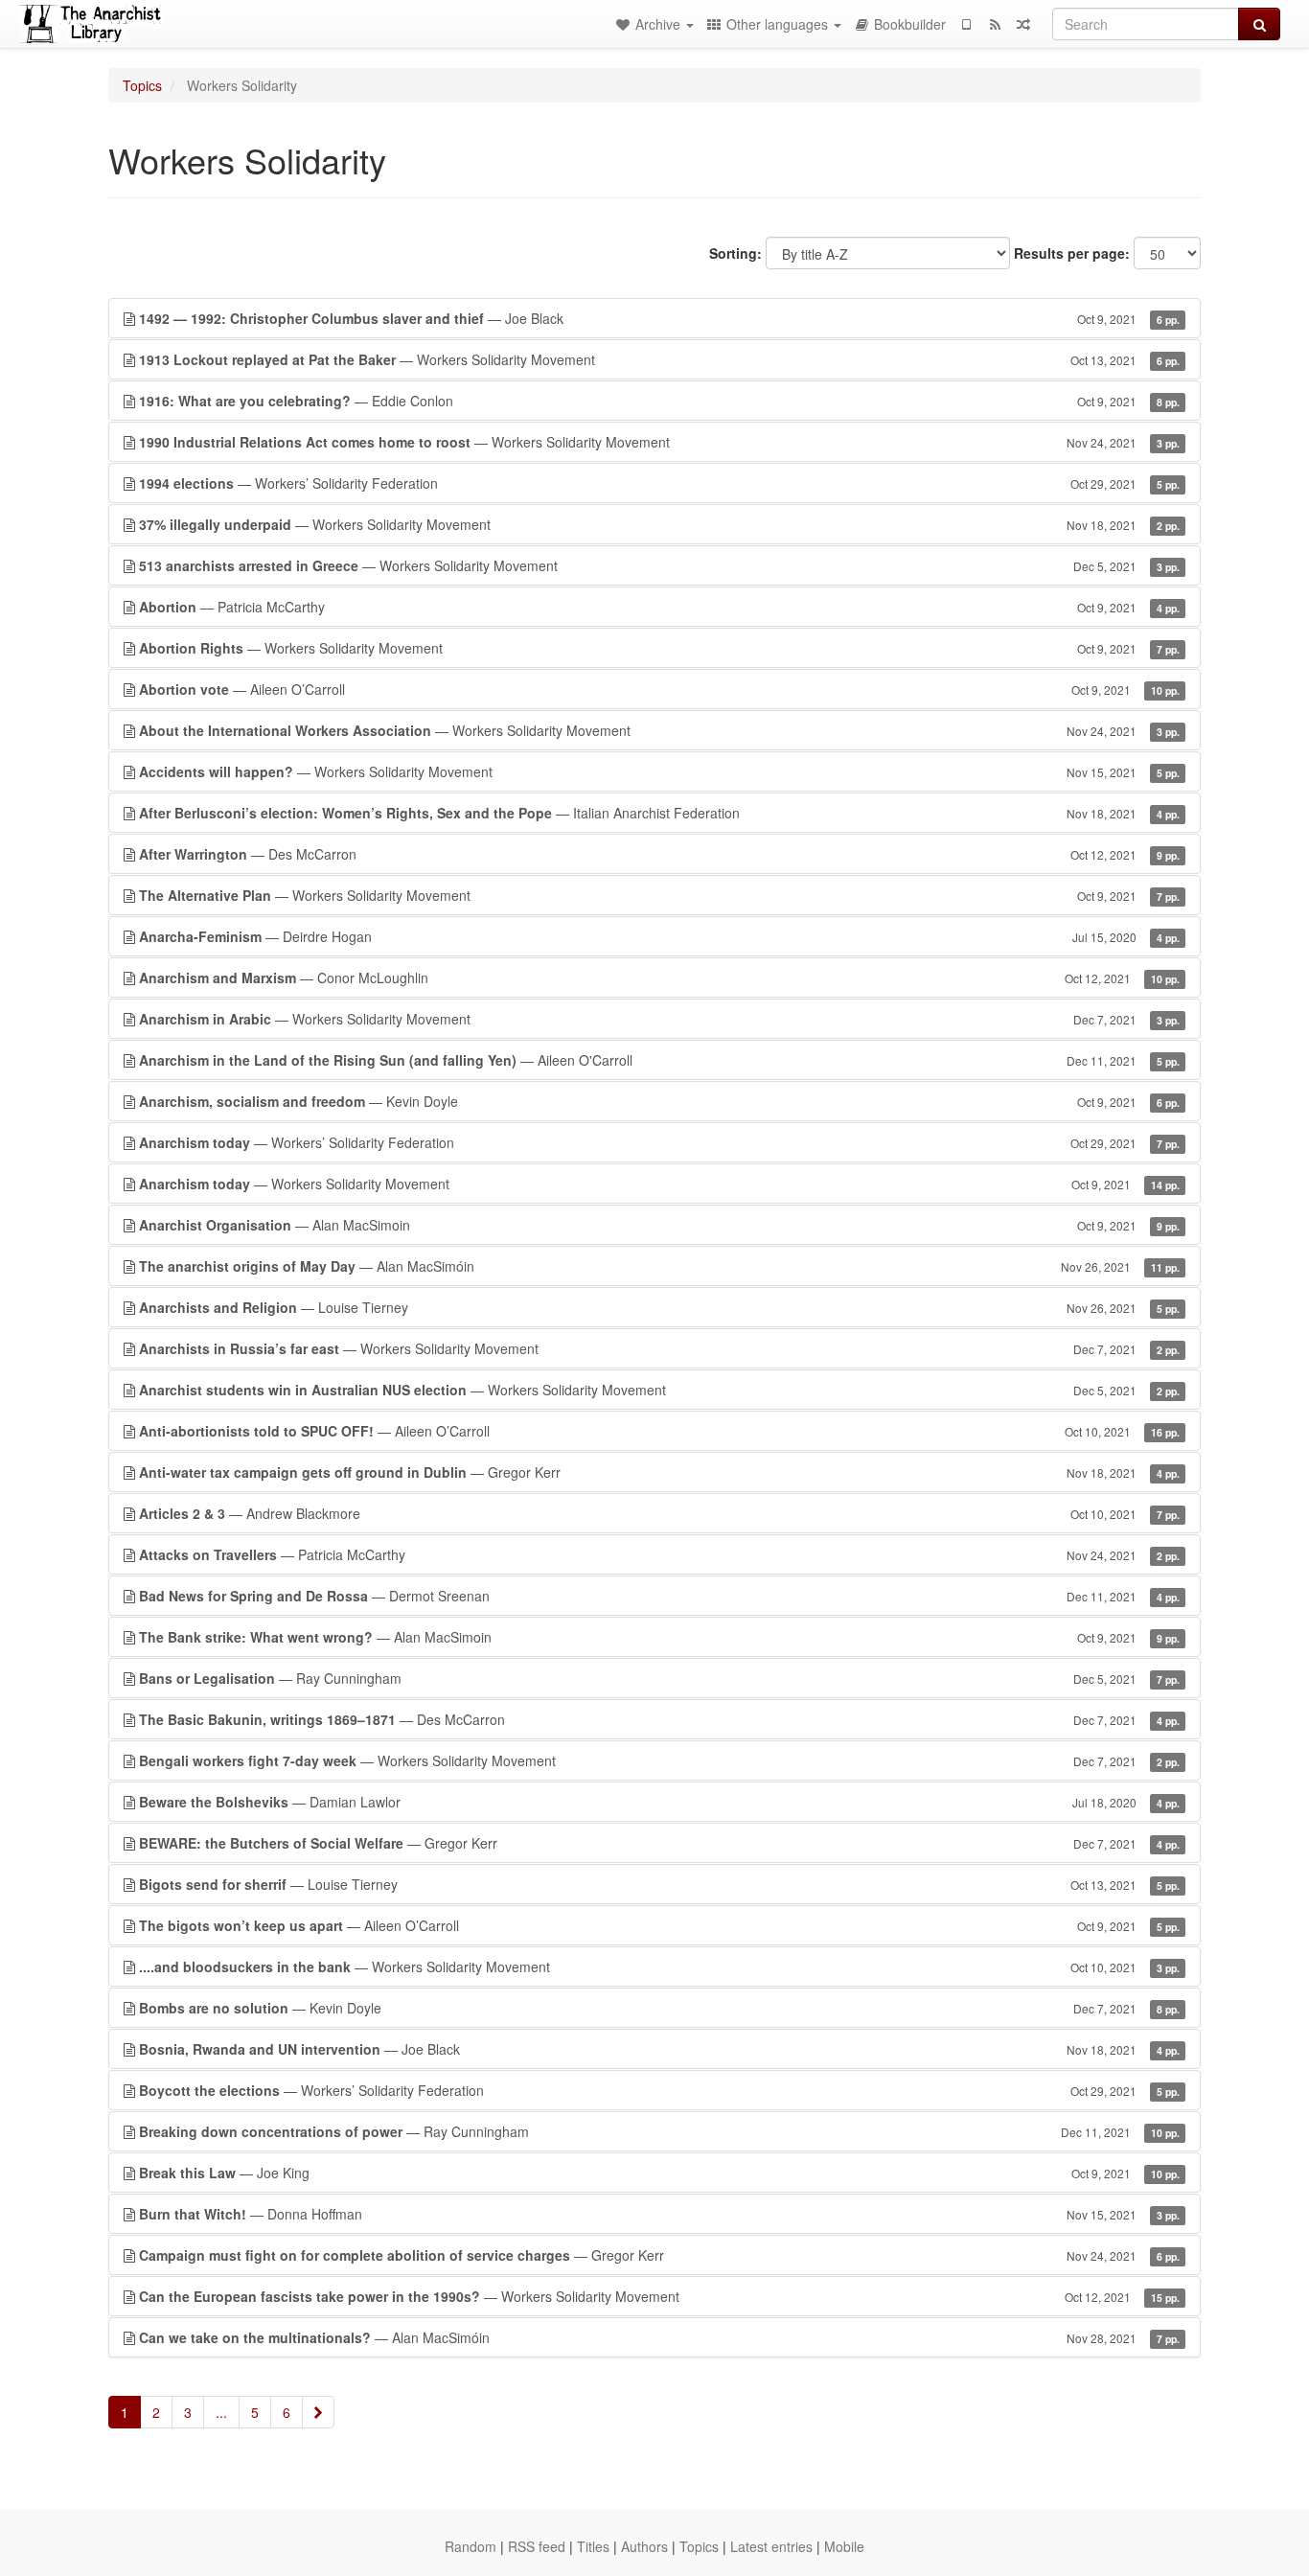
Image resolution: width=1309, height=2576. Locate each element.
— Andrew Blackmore (659, 1513)
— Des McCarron (659, 854)
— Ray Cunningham (659, 1678)
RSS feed (537, 2546)
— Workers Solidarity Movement (659, 359)
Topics (142, 85)
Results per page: (1072, 253)
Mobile (844, 2546)
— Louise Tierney (659, 1307)
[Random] (1023, 24)
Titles (593, 2546)
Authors (644, 2546)
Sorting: (735, 253)
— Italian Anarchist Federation (659, 813)
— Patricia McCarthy (659, 607)
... (221, 2412)
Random (471, 2546)
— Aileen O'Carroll (659, 1060)
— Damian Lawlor (659, 1802)
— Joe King (659, 2173)
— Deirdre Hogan (659, 936)
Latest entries (771, 2546)
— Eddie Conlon (659, 401)
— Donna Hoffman (659, 2214)
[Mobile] (966, 24)
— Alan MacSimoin (659, 1225)
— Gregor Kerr (659, 1472)
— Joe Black (659, 318)
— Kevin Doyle (659, 1101)
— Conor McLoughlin (659, 977)
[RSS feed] (995, 24)
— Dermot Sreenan (659, 1596)
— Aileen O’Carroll (659, 689)
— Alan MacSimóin (659, 1266)
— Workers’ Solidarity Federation (659, 483)
